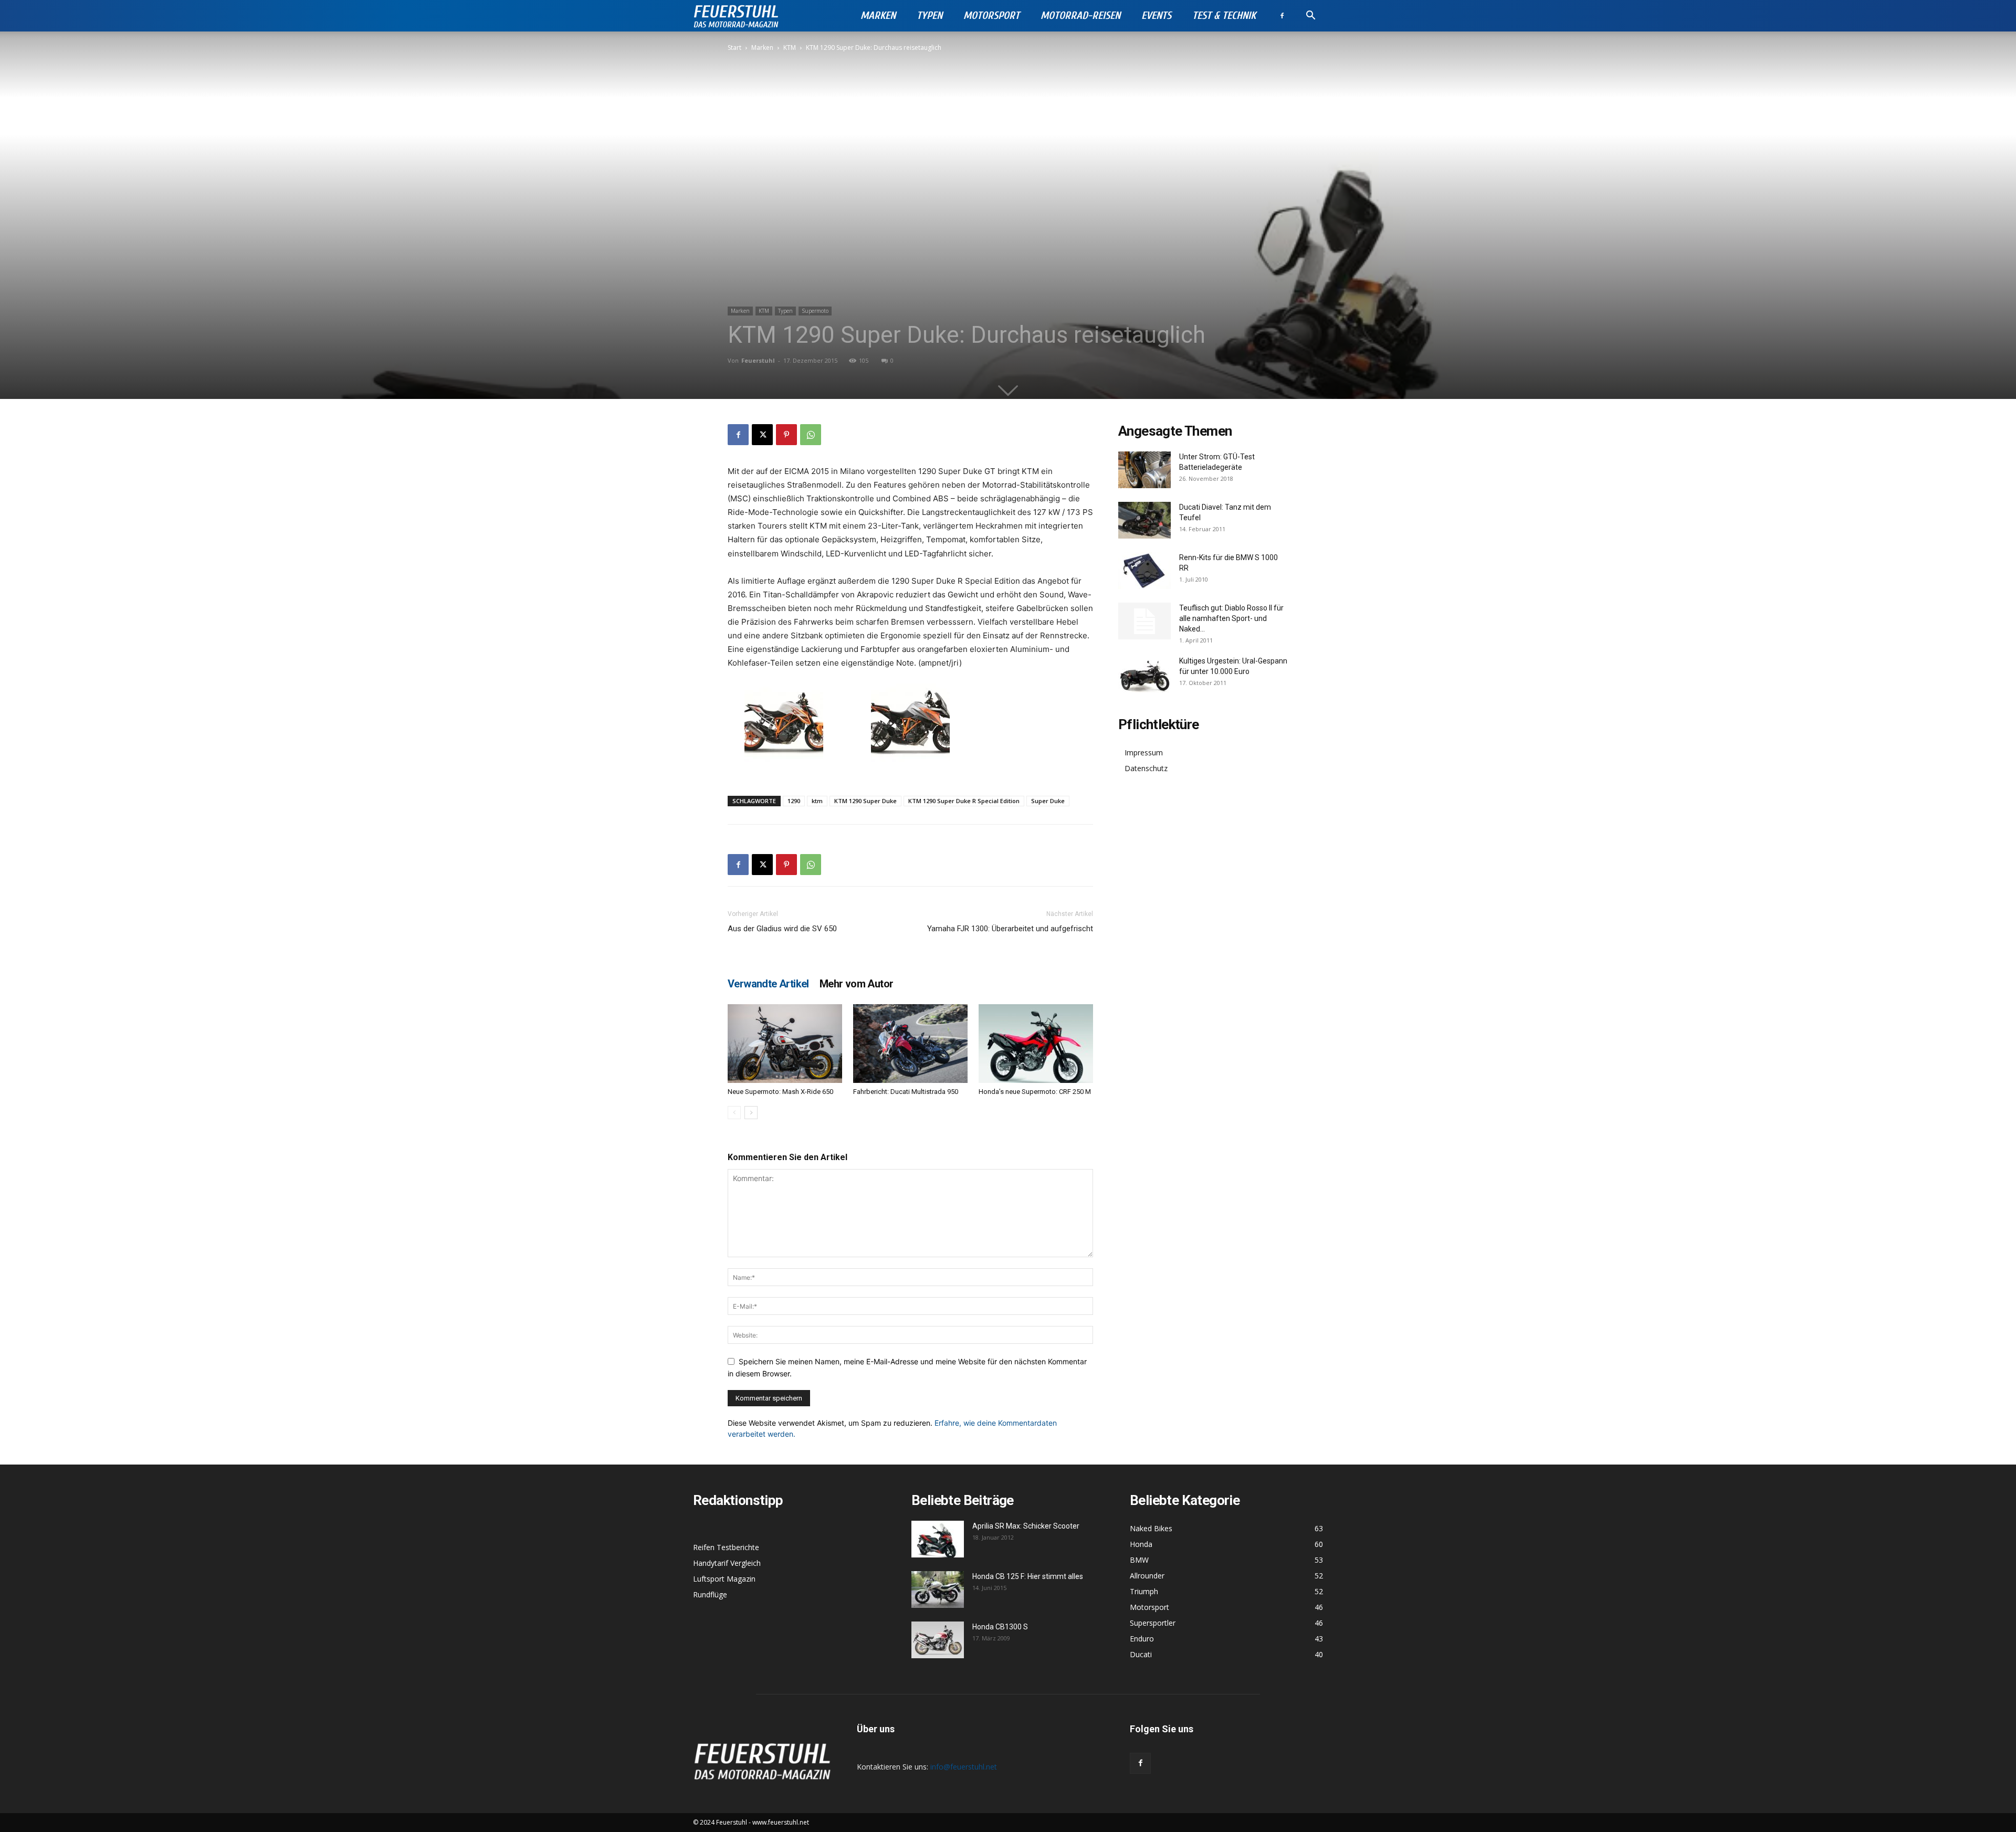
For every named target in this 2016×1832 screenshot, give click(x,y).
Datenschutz (1146, 768)
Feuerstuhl (758, 360)
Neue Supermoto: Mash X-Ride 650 (780, 1092)
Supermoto (815, 311)
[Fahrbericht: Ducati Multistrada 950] (910, 1044)
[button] (1310, 17)
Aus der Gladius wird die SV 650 (782, 929)
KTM (790, 48)
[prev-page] (734, 1113)
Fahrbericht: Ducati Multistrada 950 (906, 1092)
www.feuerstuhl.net (781, 1822)
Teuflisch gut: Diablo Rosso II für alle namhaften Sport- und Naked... (1231, 618)
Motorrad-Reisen (1080, 15)
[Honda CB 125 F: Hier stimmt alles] (938, 1589)
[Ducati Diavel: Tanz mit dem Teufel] (1144, 520)
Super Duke (1048, 801)
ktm (817, 801)
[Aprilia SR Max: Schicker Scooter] (938, 1539)
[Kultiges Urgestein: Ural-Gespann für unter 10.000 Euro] (1144, 674)
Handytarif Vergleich (727, 1563)
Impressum (1144, 752)
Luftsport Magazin (724, 1579)
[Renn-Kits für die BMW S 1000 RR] (1144, 571)
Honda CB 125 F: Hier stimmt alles (1028, 1576)
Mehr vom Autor (857, 984)
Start (734, 48)
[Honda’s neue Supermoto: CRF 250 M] (1036, 1044)
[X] (762, 435)
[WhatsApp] (811, 435)
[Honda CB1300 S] (938, 1640)
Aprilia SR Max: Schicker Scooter (1026, 1526)
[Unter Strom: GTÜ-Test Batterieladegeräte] (1144, 470)
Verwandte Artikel (768, 984)
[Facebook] (1282, 16)
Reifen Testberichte (726, 1547)
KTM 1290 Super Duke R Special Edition (964, 801)
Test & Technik (1224, 15)
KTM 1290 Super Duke (865, 801)
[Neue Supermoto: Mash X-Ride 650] (785, 1044)
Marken (878, 15)
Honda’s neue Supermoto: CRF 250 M (1035, 1092)
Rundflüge (710, 1594)
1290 (794, 801)
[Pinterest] (786, 435)
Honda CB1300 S (1000, 1627)
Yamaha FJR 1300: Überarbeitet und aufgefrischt (1010, 929)
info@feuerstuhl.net (964, 1767)
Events (1156, 15)
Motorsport (991, 15)
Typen (930, 15)
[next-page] (751, 1113)
